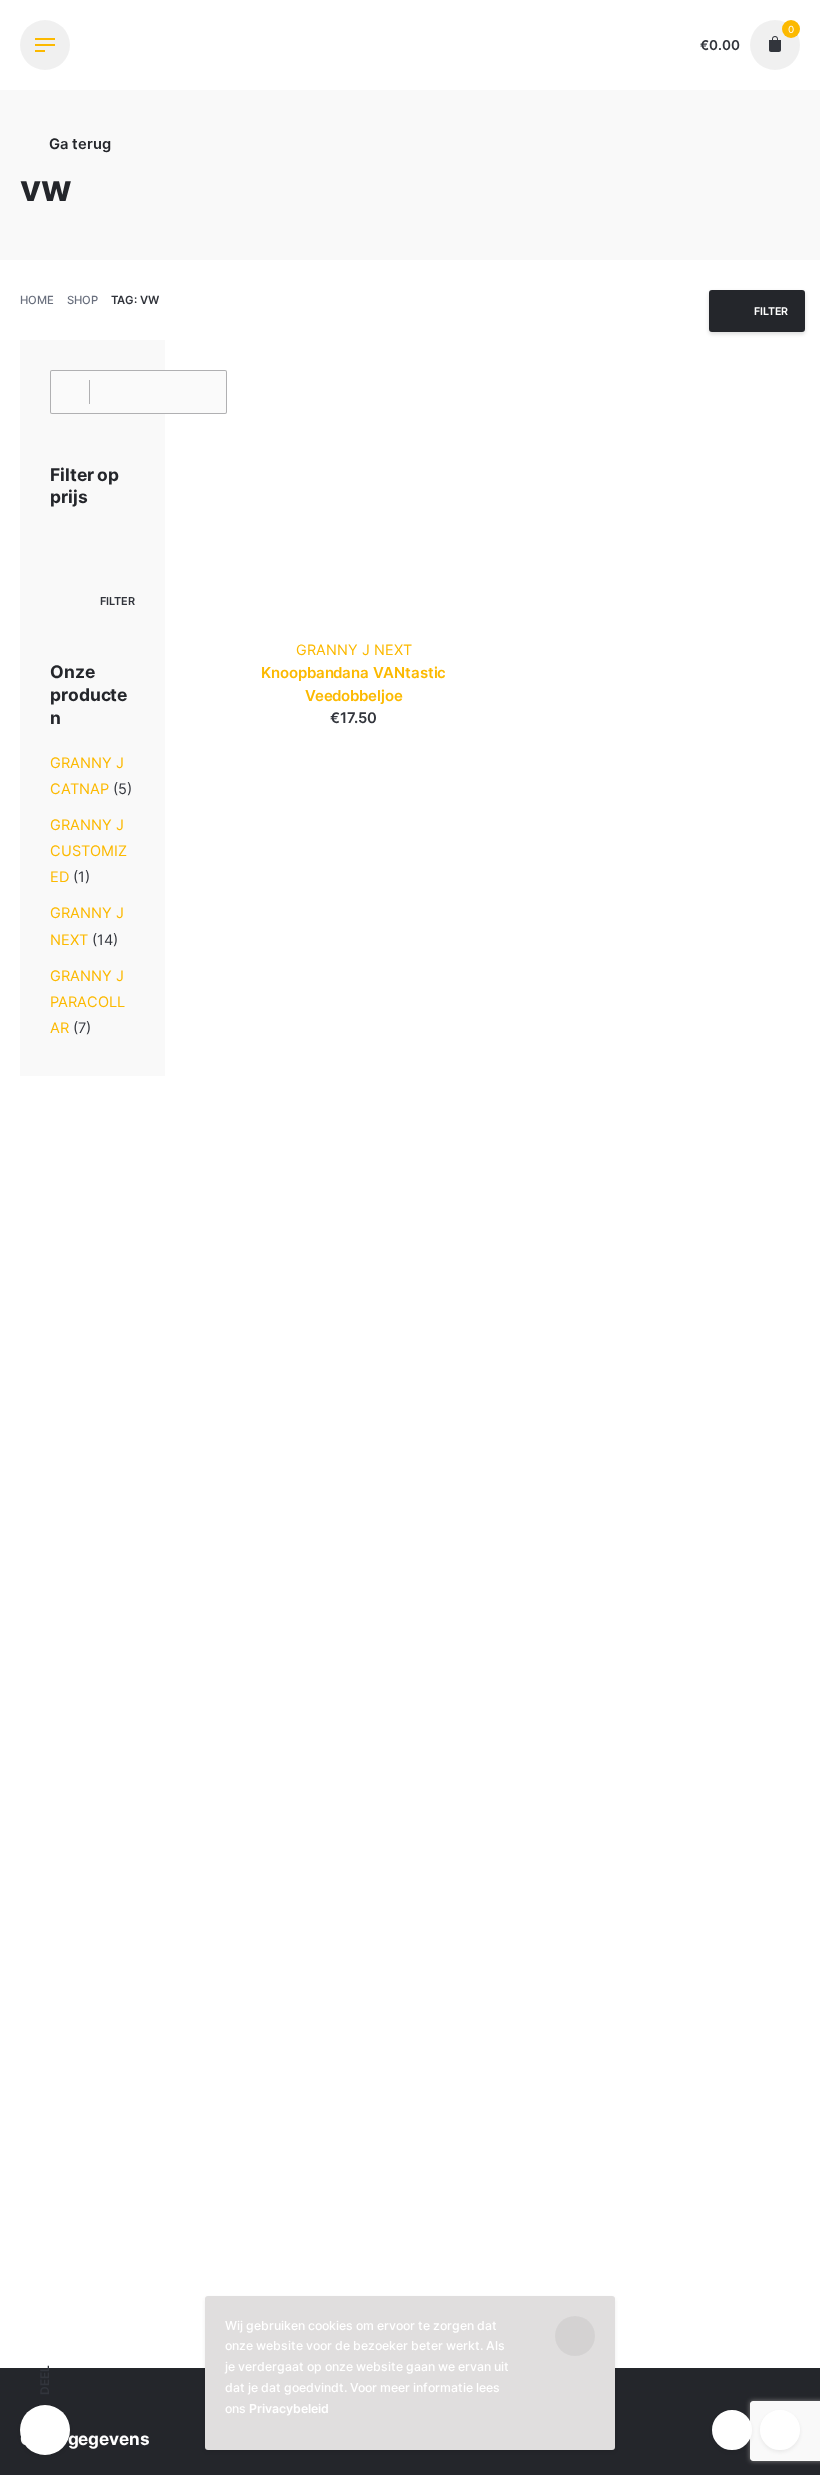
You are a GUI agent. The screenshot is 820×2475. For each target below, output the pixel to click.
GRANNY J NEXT (354, 649)
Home (37, 300)
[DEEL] (45, 2430)
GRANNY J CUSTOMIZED (88, 851)
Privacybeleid (289, 2408)
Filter (117, 601)
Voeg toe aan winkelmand (353, 738)
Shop (82, 300)
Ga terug (78, 144)
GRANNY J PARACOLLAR (87, 1002)
